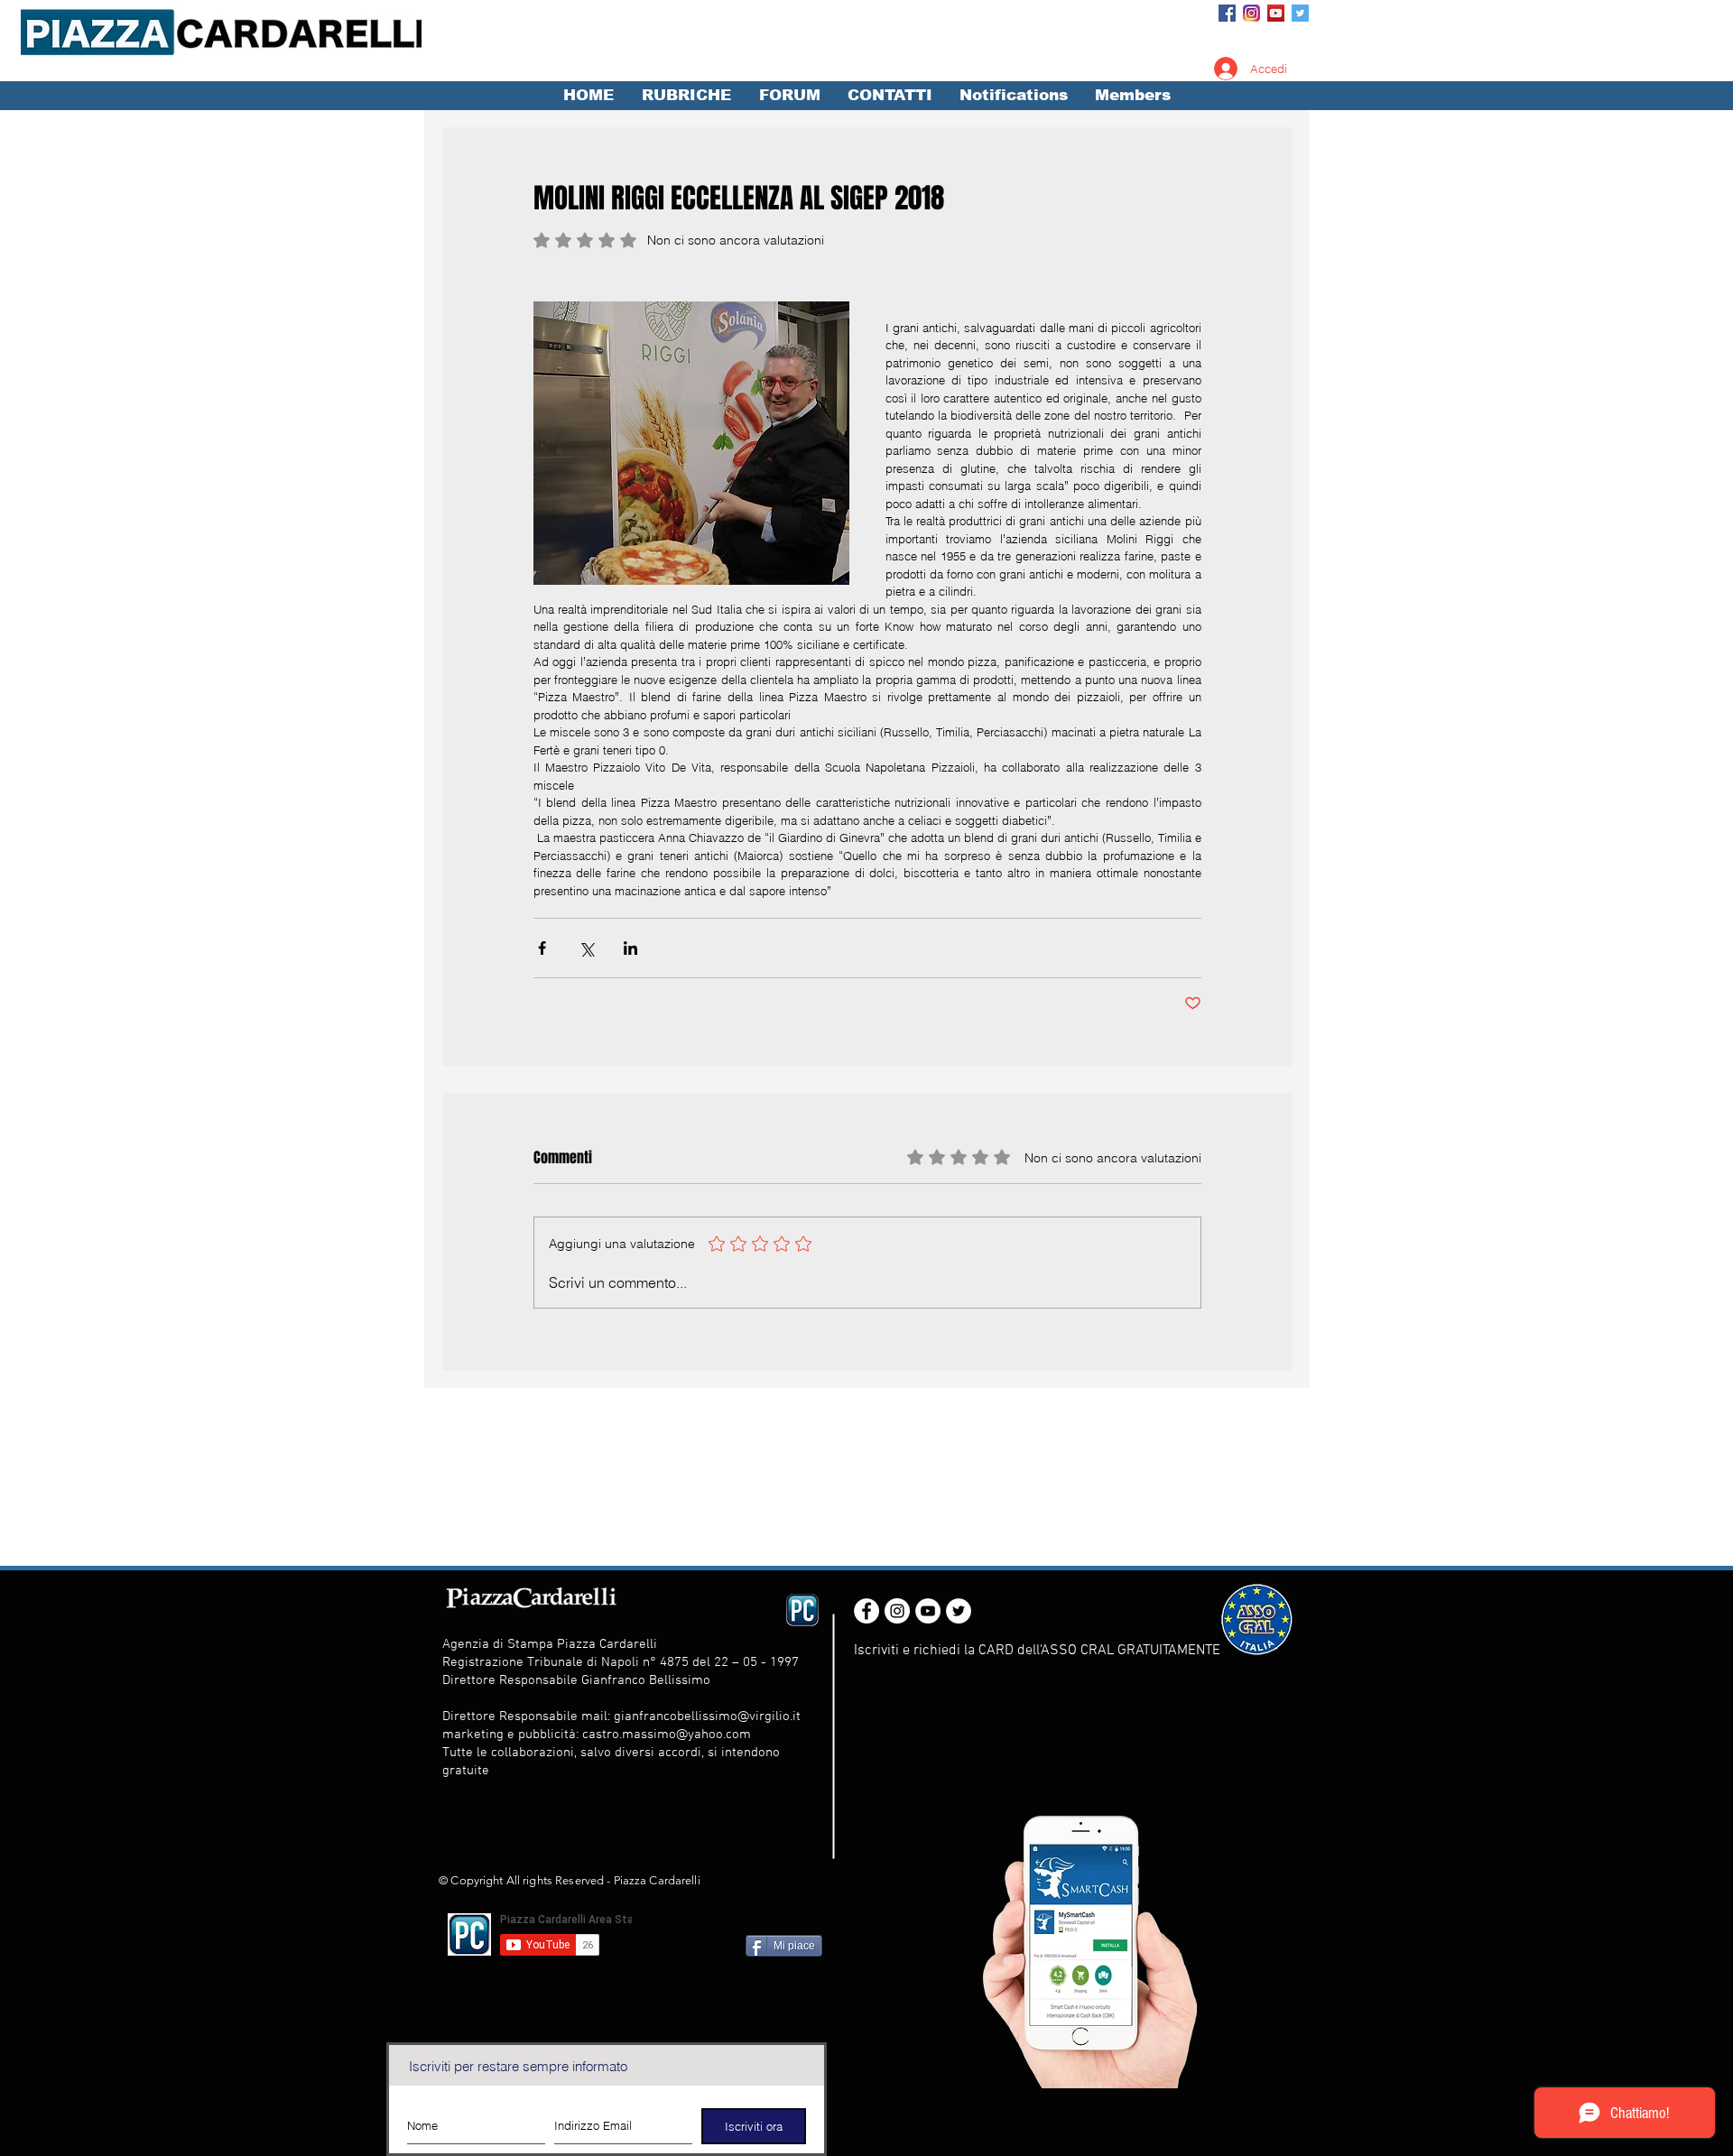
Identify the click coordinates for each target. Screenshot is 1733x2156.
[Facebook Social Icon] (1227, 13)
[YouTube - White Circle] (928, 1611)
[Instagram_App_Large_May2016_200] (1251, 13)
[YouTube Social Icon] (1276, 13)
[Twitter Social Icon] (1300, 13)
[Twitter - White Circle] (959, 1611)
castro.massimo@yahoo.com (667, 1735)
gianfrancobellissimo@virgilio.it (707, 1716)
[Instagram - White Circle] (897, 1611)
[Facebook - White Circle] (866, 1611)
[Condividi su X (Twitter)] (586, 948)
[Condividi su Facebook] (542, 948)
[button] (686, 96)
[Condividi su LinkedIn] (630, 948)
